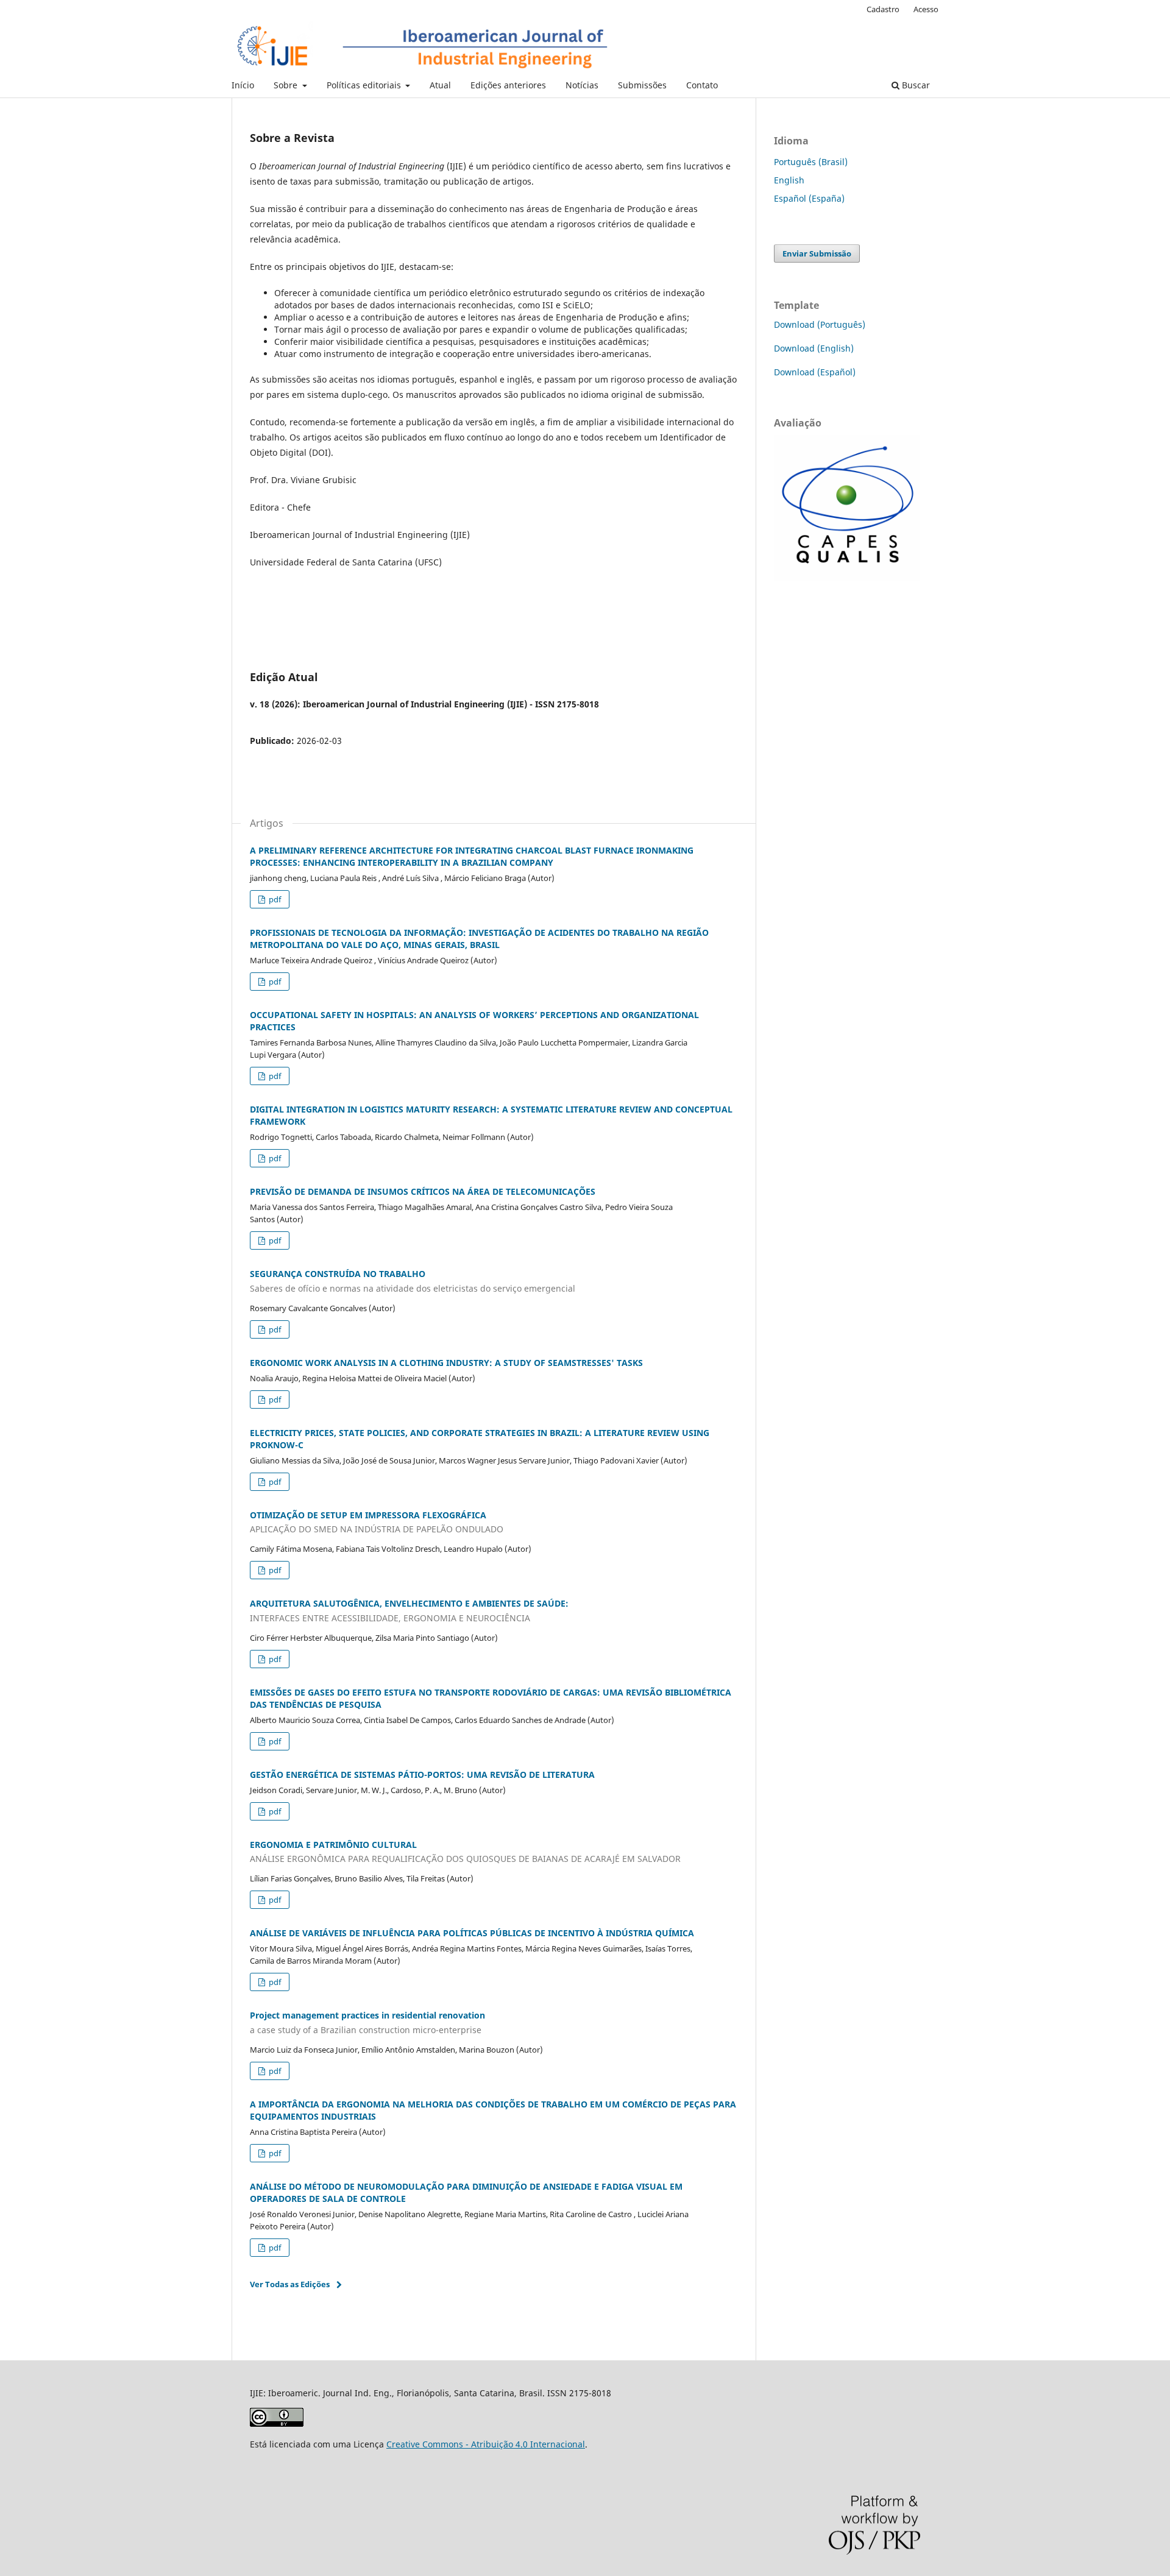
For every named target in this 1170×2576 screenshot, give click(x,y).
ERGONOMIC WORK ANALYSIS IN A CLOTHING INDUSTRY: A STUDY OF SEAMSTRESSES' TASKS (446, 1363)
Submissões (642, 85)
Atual (440, 85)
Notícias (582, 85)
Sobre (287, 85)
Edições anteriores (508, 85)
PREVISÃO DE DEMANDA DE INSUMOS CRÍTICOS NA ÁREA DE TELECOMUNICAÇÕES (423, 1191)
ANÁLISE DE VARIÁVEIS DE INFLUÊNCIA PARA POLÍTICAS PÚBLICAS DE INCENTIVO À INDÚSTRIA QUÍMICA (472, 1933)
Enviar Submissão (817, 253)
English (789, 180)
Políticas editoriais (365, 85)
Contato (702, 85)
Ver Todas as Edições (290, 2284)
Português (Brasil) (811, 162)
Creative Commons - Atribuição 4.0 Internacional (486, 2444)
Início (243, 85)
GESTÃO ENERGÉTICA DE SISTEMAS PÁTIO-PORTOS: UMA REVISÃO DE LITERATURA (422, 1775)
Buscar (915, 85)
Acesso (926, 9)
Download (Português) (820, 324)
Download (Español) (815, 372)
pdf (274, 899)
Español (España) (809, 198)
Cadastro (883, 9)
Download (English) (814, 348)
